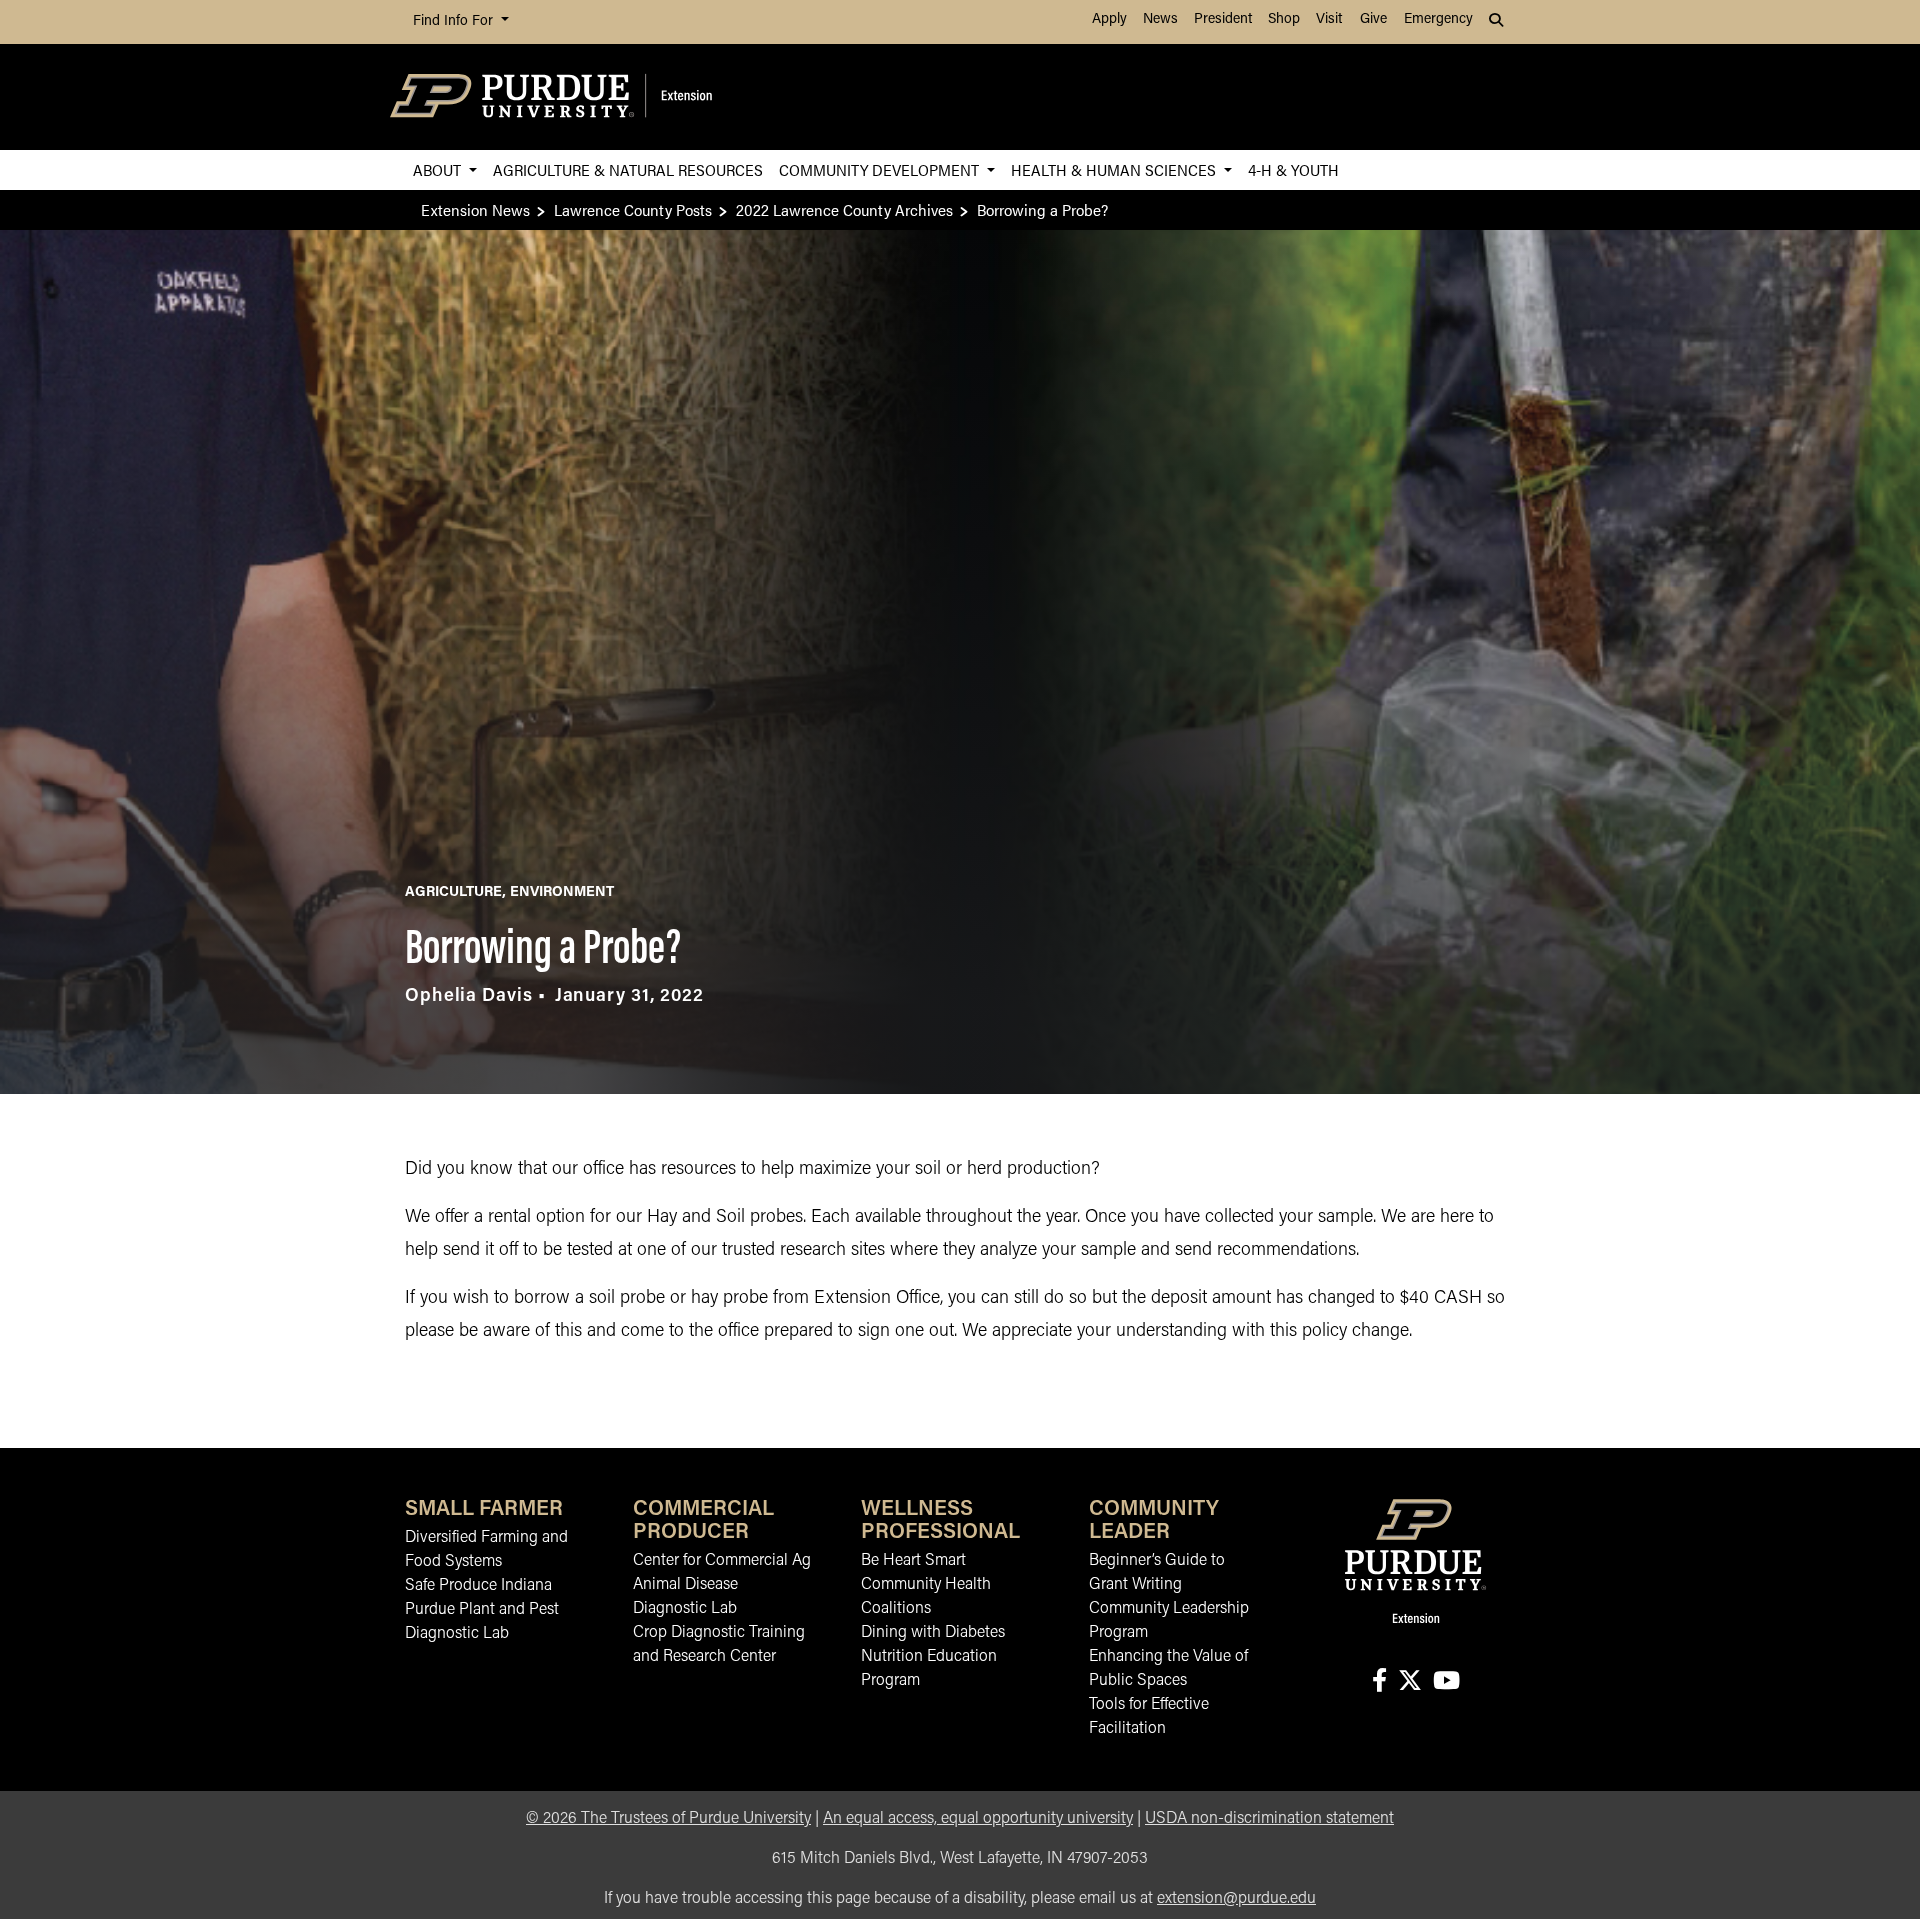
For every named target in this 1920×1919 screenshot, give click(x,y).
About (439, 169)
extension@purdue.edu (1236, 1899)
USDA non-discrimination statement (1269, 1819)
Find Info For (455, 21)
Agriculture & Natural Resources (628, 169)
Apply (1109, 19)
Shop (1284, 19)
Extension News (475, 209)
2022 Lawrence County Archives (844, 209)
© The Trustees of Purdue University (668, 1819)
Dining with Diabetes (933, 1633)
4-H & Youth (1293, 169)
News (1160, 19)
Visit (1329, 19)
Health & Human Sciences (1115, 169)
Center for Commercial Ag (722, 1561)
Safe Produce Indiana (478, 1586)
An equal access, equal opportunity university (978, 1819)
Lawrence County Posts (633, 209)
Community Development (881, 169)
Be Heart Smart (913, 1561)
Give (1373, 19)
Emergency (1438, 19)
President (1223, 19)
